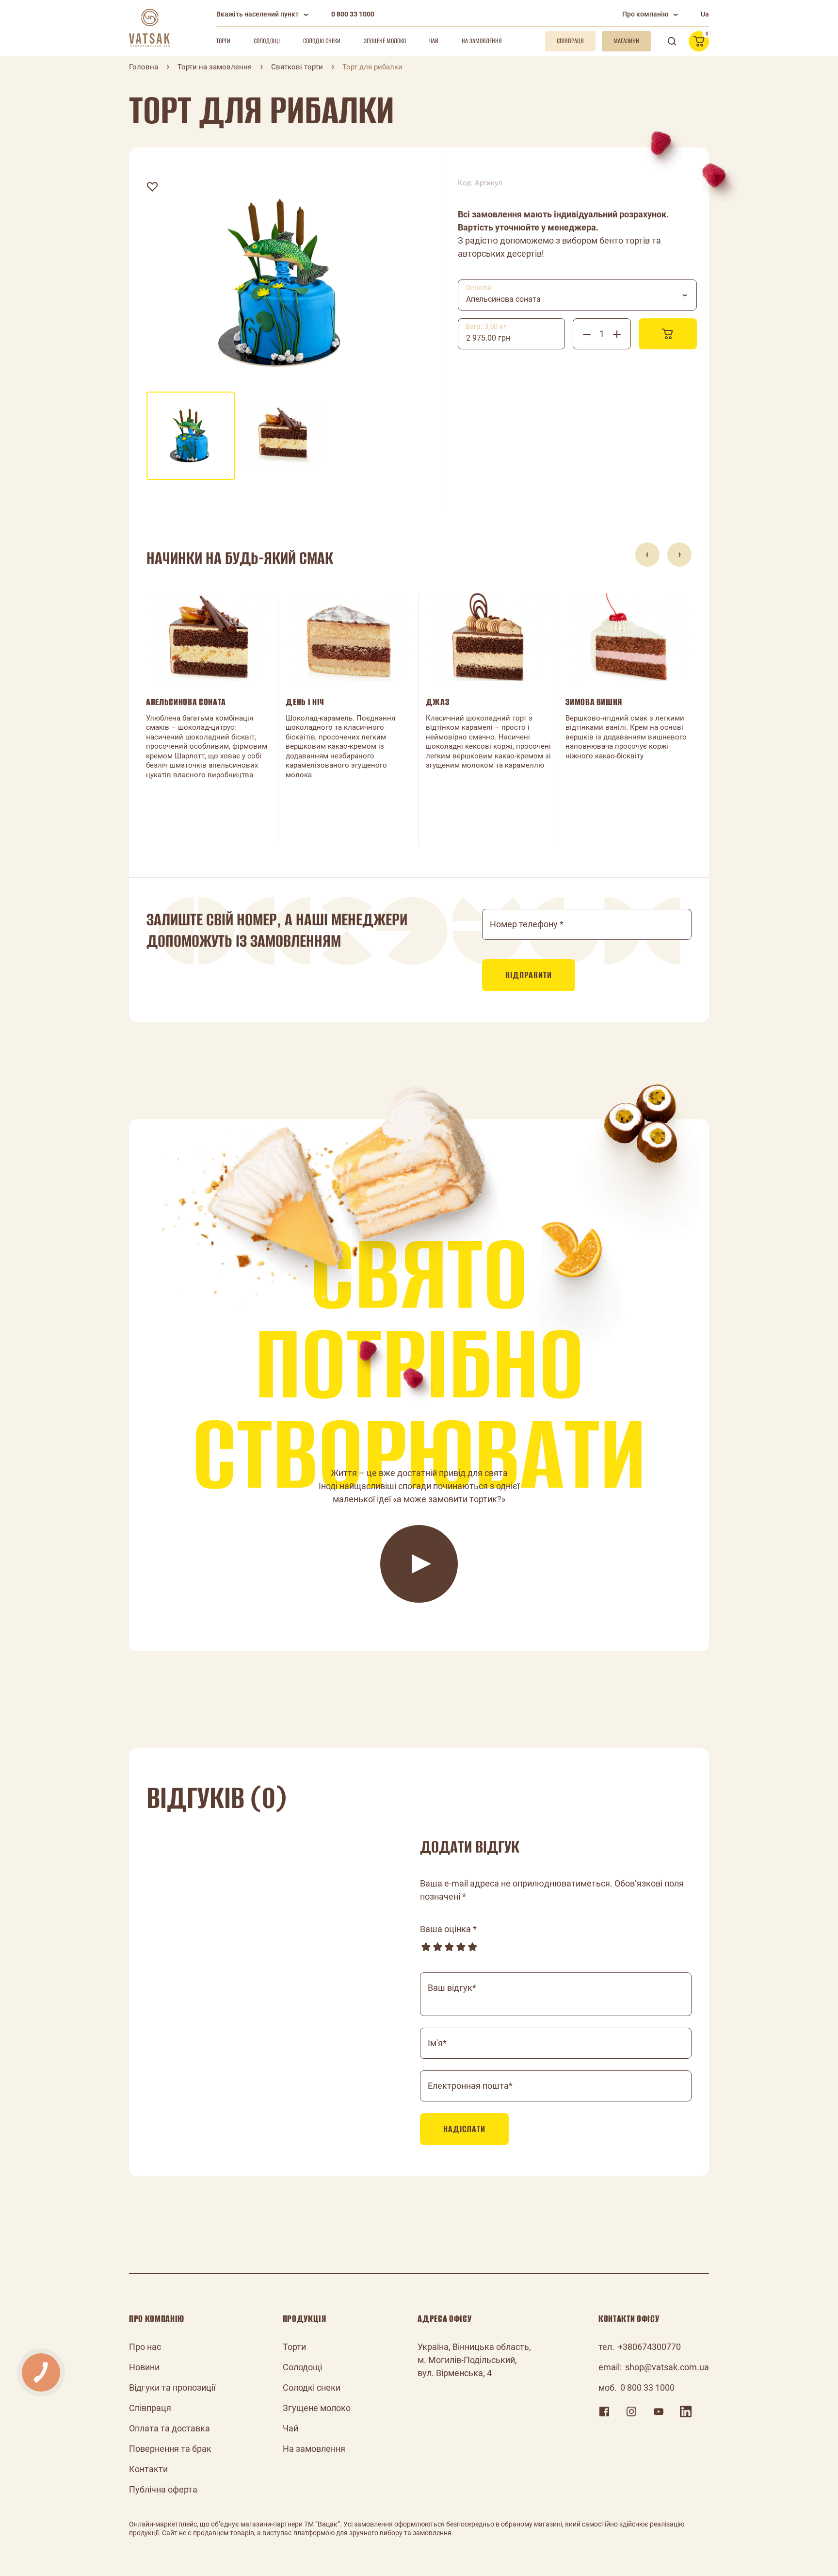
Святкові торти (297, 67)
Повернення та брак (170, 2449)
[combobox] (577, 295)
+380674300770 (649, 2347)
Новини (144, 2367)
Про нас (145, 2347)
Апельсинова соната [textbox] (503, 299)
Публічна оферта (163, 2489)
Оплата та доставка (169, 2428)
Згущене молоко (385, 41)
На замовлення (482, 41)
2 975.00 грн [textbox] (488, 338)
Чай (434, 41)
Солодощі (267, 41)
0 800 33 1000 (353, 14)
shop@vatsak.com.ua (667, 2367)
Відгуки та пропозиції (172, 2387)
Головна (144, 67)
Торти (223, 41)
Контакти (148, 2469)
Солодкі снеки (322, 41)
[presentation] (647, 555)
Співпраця (150, 2408)
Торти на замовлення (215, 67)
